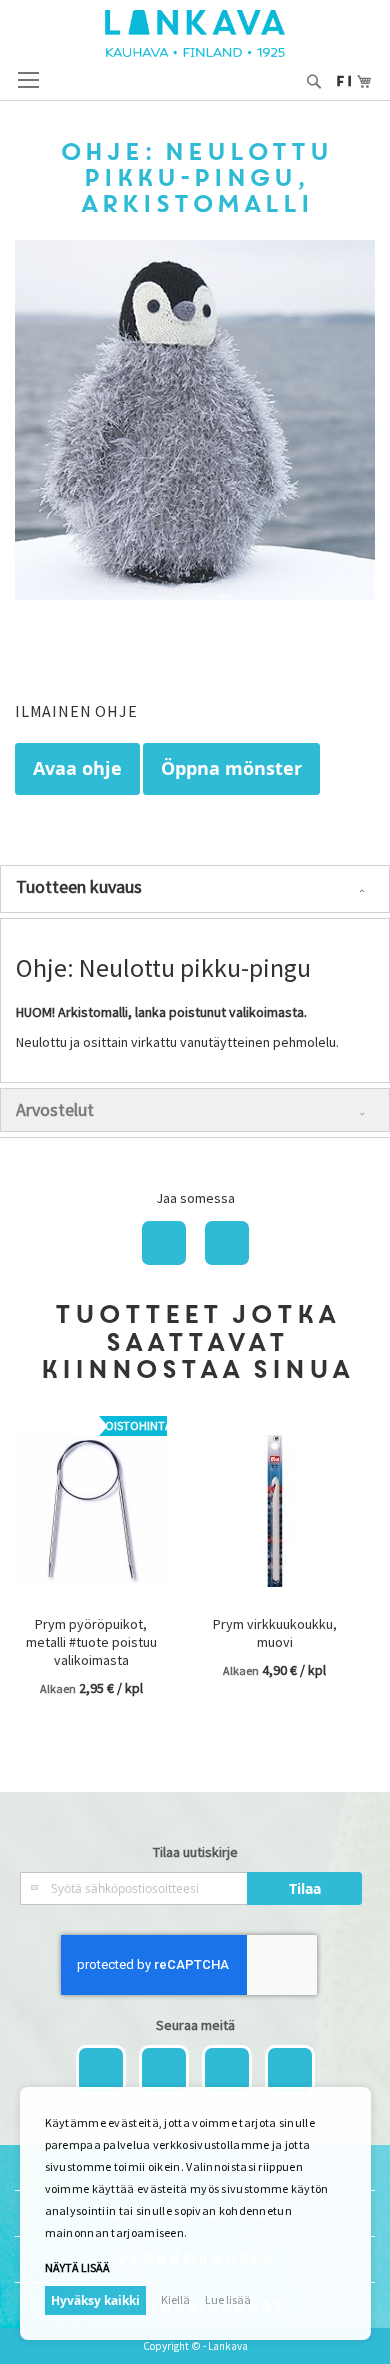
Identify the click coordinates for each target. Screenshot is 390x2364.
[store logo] (195, 33)
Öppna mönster (231, 768)
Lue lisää (228, 2299)
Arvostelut (55, 1109)
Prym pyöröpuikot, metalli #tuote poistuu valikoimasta (91, 1642)
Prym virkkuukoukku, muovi (275, 1633)
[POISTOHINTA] (91, 1601)
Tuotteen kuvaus (79, 886)
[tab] (195, 889)
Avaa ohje (77, 768)
